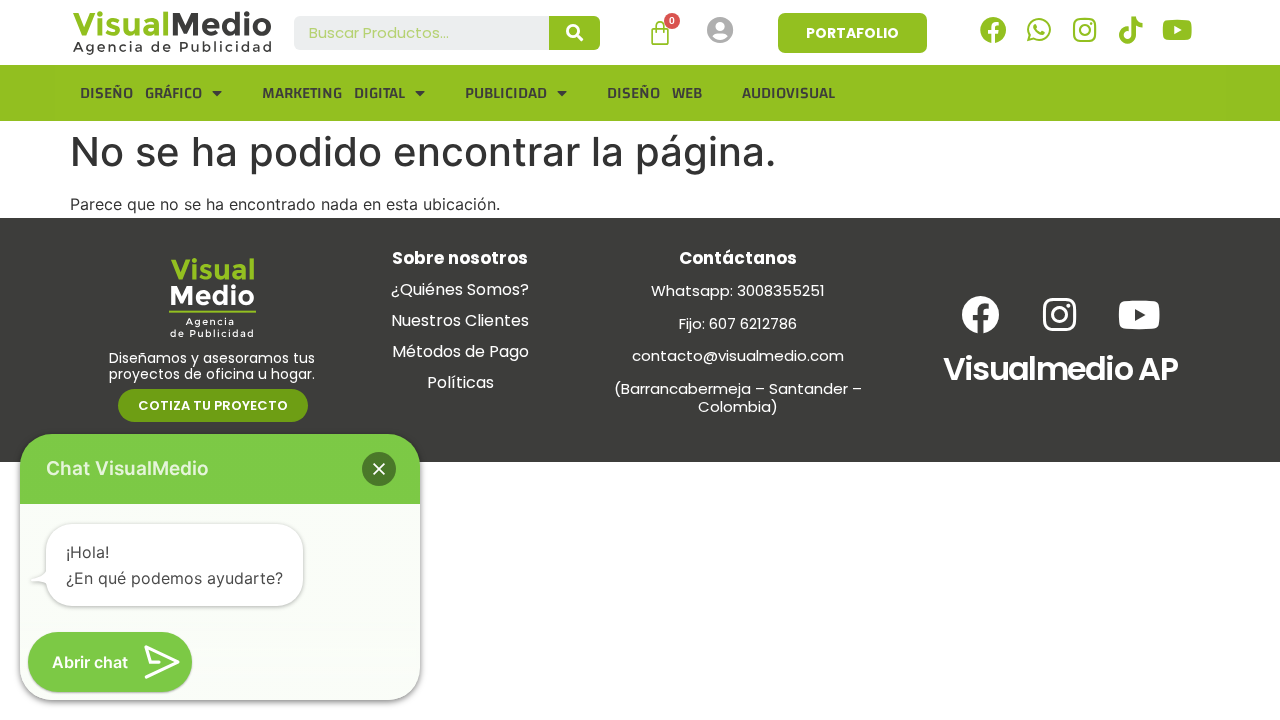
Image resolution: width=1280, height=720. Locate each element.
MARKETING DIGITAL (333, 93)
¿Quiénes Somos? (460, 289)
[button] (379, 469)
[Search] (574, 33)
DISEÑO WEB (654, 93)
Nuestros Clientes (460, 320)
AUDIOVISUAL (788, 93)
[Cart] (660, 33)
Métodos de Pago (460, 351)
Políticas (460, 382)
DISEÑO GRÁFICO (141, 93)
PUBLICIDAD (506, 93)
